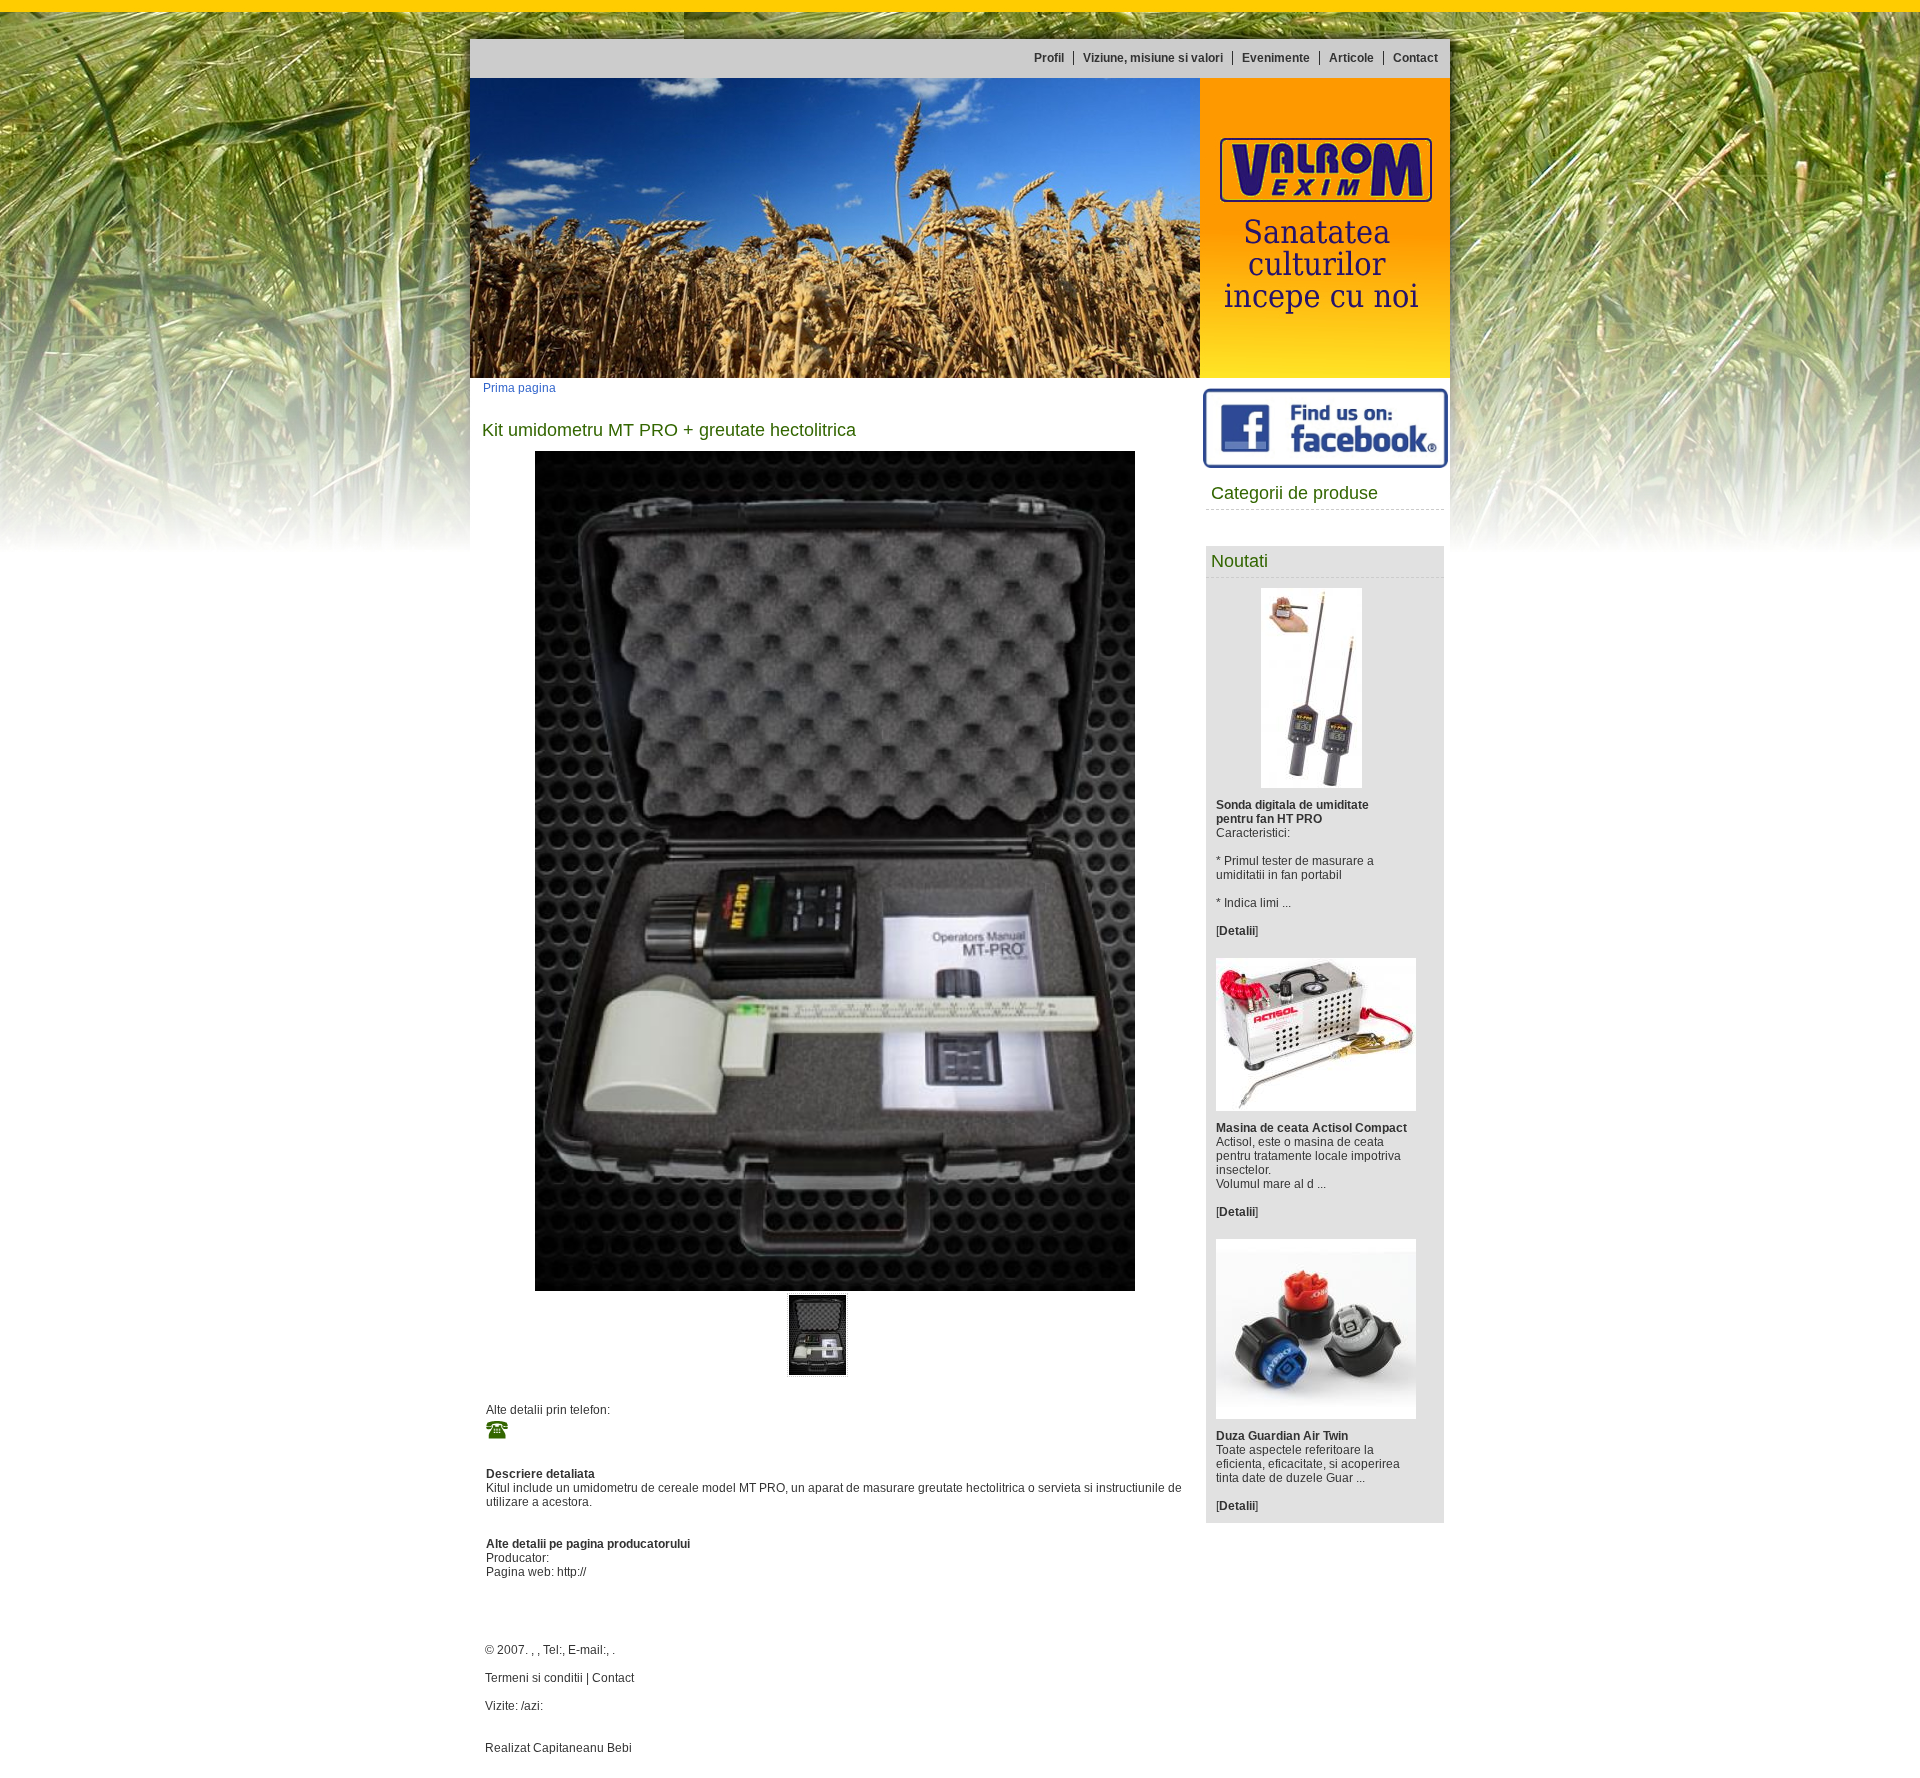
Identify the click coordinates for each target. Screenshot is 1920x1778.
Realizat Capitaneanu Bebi (558, 1748)
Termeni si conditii (534, 1678)
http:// (571, 1572)
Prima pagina (519, 388)
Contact (613, 1678)
